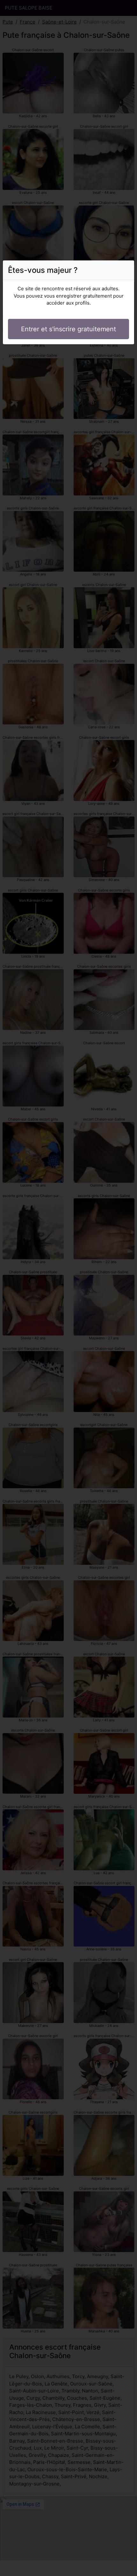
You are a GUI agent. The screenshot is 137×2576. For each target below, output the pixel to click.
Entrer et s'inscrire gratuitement (68, 329)
